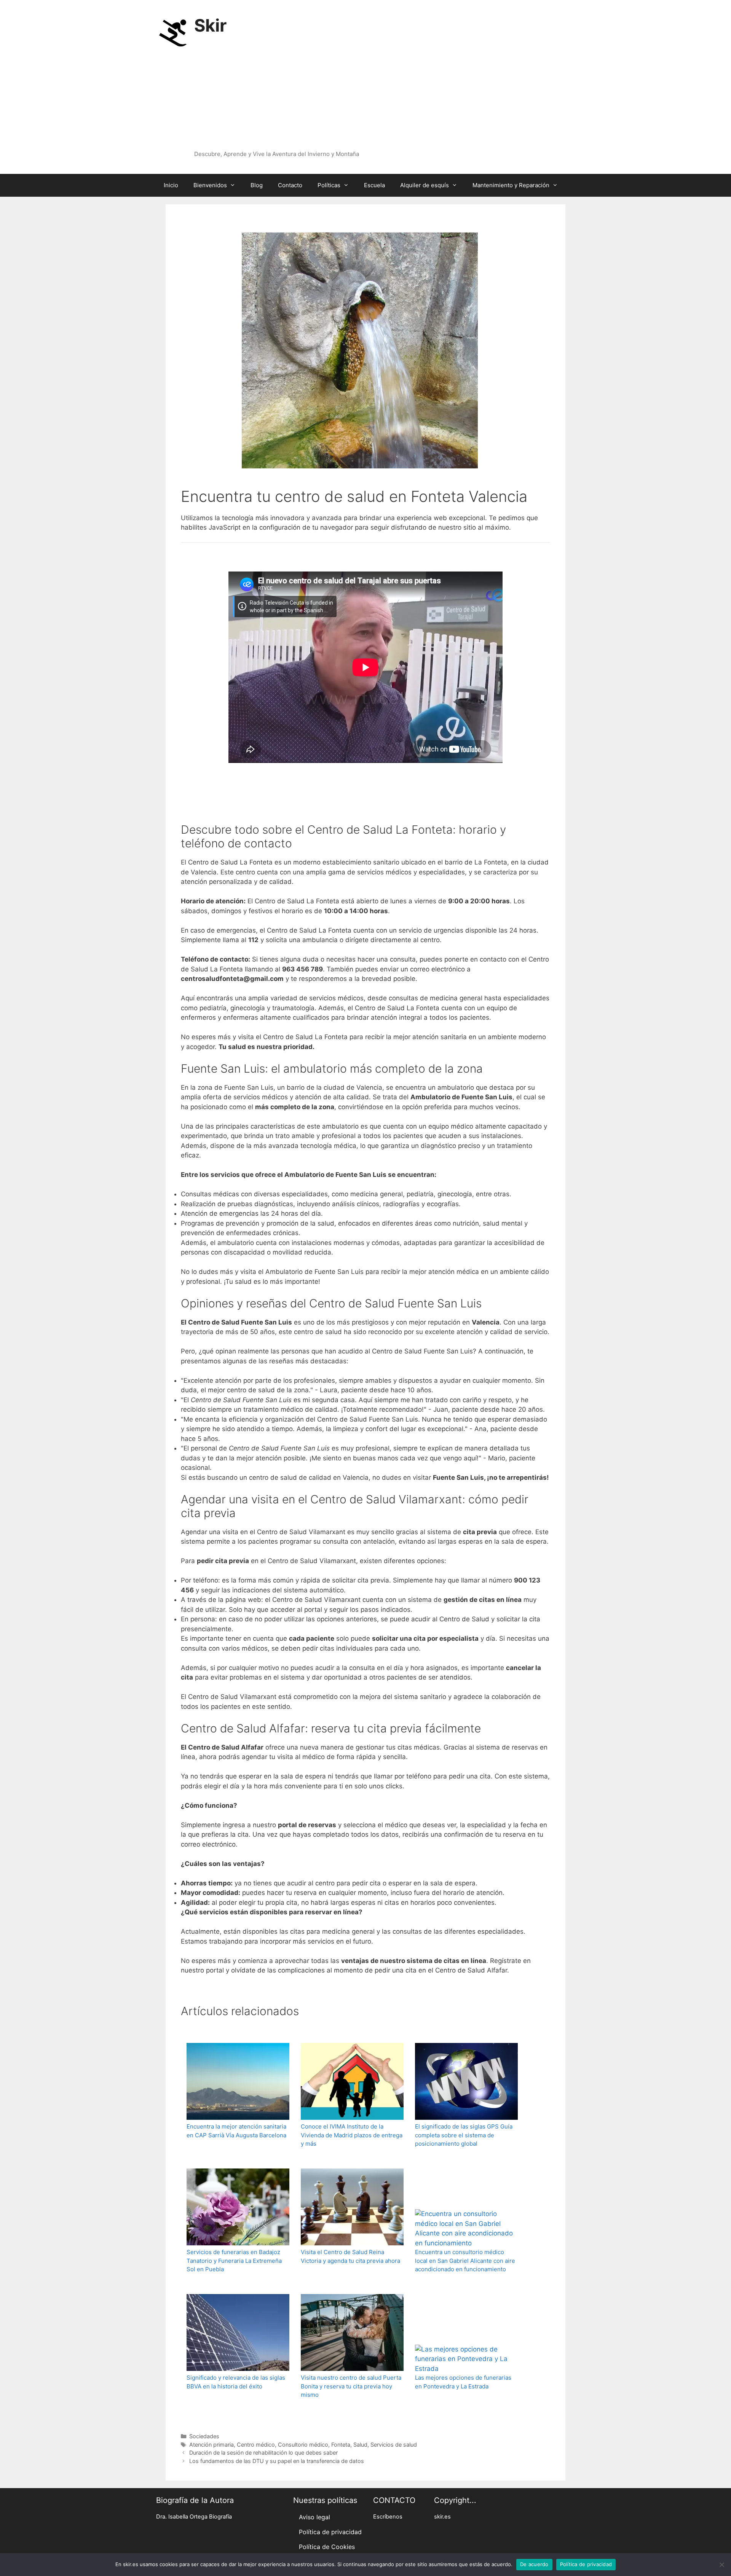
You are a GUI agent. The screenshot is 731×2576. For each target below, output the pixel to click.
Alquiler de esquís (425, 185)
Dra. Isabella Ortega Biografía (194, 2517)
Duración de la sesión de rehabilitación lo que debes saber (263, 2453)
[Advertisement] (362, 93)
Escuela (374, 185)
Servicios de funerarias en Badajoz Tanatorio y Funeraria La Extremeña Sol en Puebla (234, 2261)
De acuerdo (534, 2564)
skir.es (442, 2517)
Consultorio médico (303, 2445)
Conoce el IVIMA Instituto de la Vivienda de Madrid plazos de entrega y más (352, 2135)
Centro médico (256, 2445)
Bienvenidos (210, 185)
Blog (257, 185)
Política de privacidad (330, 2532)
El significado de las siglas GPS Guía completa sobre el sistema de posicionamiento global (464, 2135)
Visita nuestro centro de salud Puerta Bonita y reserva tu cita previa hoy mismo (351, 2386)
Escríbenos (388, 2517)
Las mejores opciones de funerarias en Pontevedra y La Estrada (463, 2382)
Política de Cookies (327, 2547)
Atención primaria (211, 2445)
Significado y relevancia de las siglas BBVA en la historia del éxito (236, 2382)
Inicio (171, 185)
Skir (210, 25)
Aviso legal (314, 2517)
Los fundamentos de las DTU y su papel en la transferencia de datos (277, 2461)
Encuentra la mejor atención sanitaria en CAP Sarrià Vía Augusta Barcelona (236, 2131)
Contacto (290, 185)
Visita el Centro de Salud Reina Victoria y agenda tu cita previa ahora (350, 2256)
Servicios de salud (394, 2445)
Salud (360, 2445)
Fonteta (341, 2445)
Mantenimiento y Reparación (511, 185)
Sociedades (204, 2436)
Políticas (329, 185)
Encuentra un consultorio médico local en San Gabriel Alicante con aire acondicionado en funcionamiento (465, 2261)
